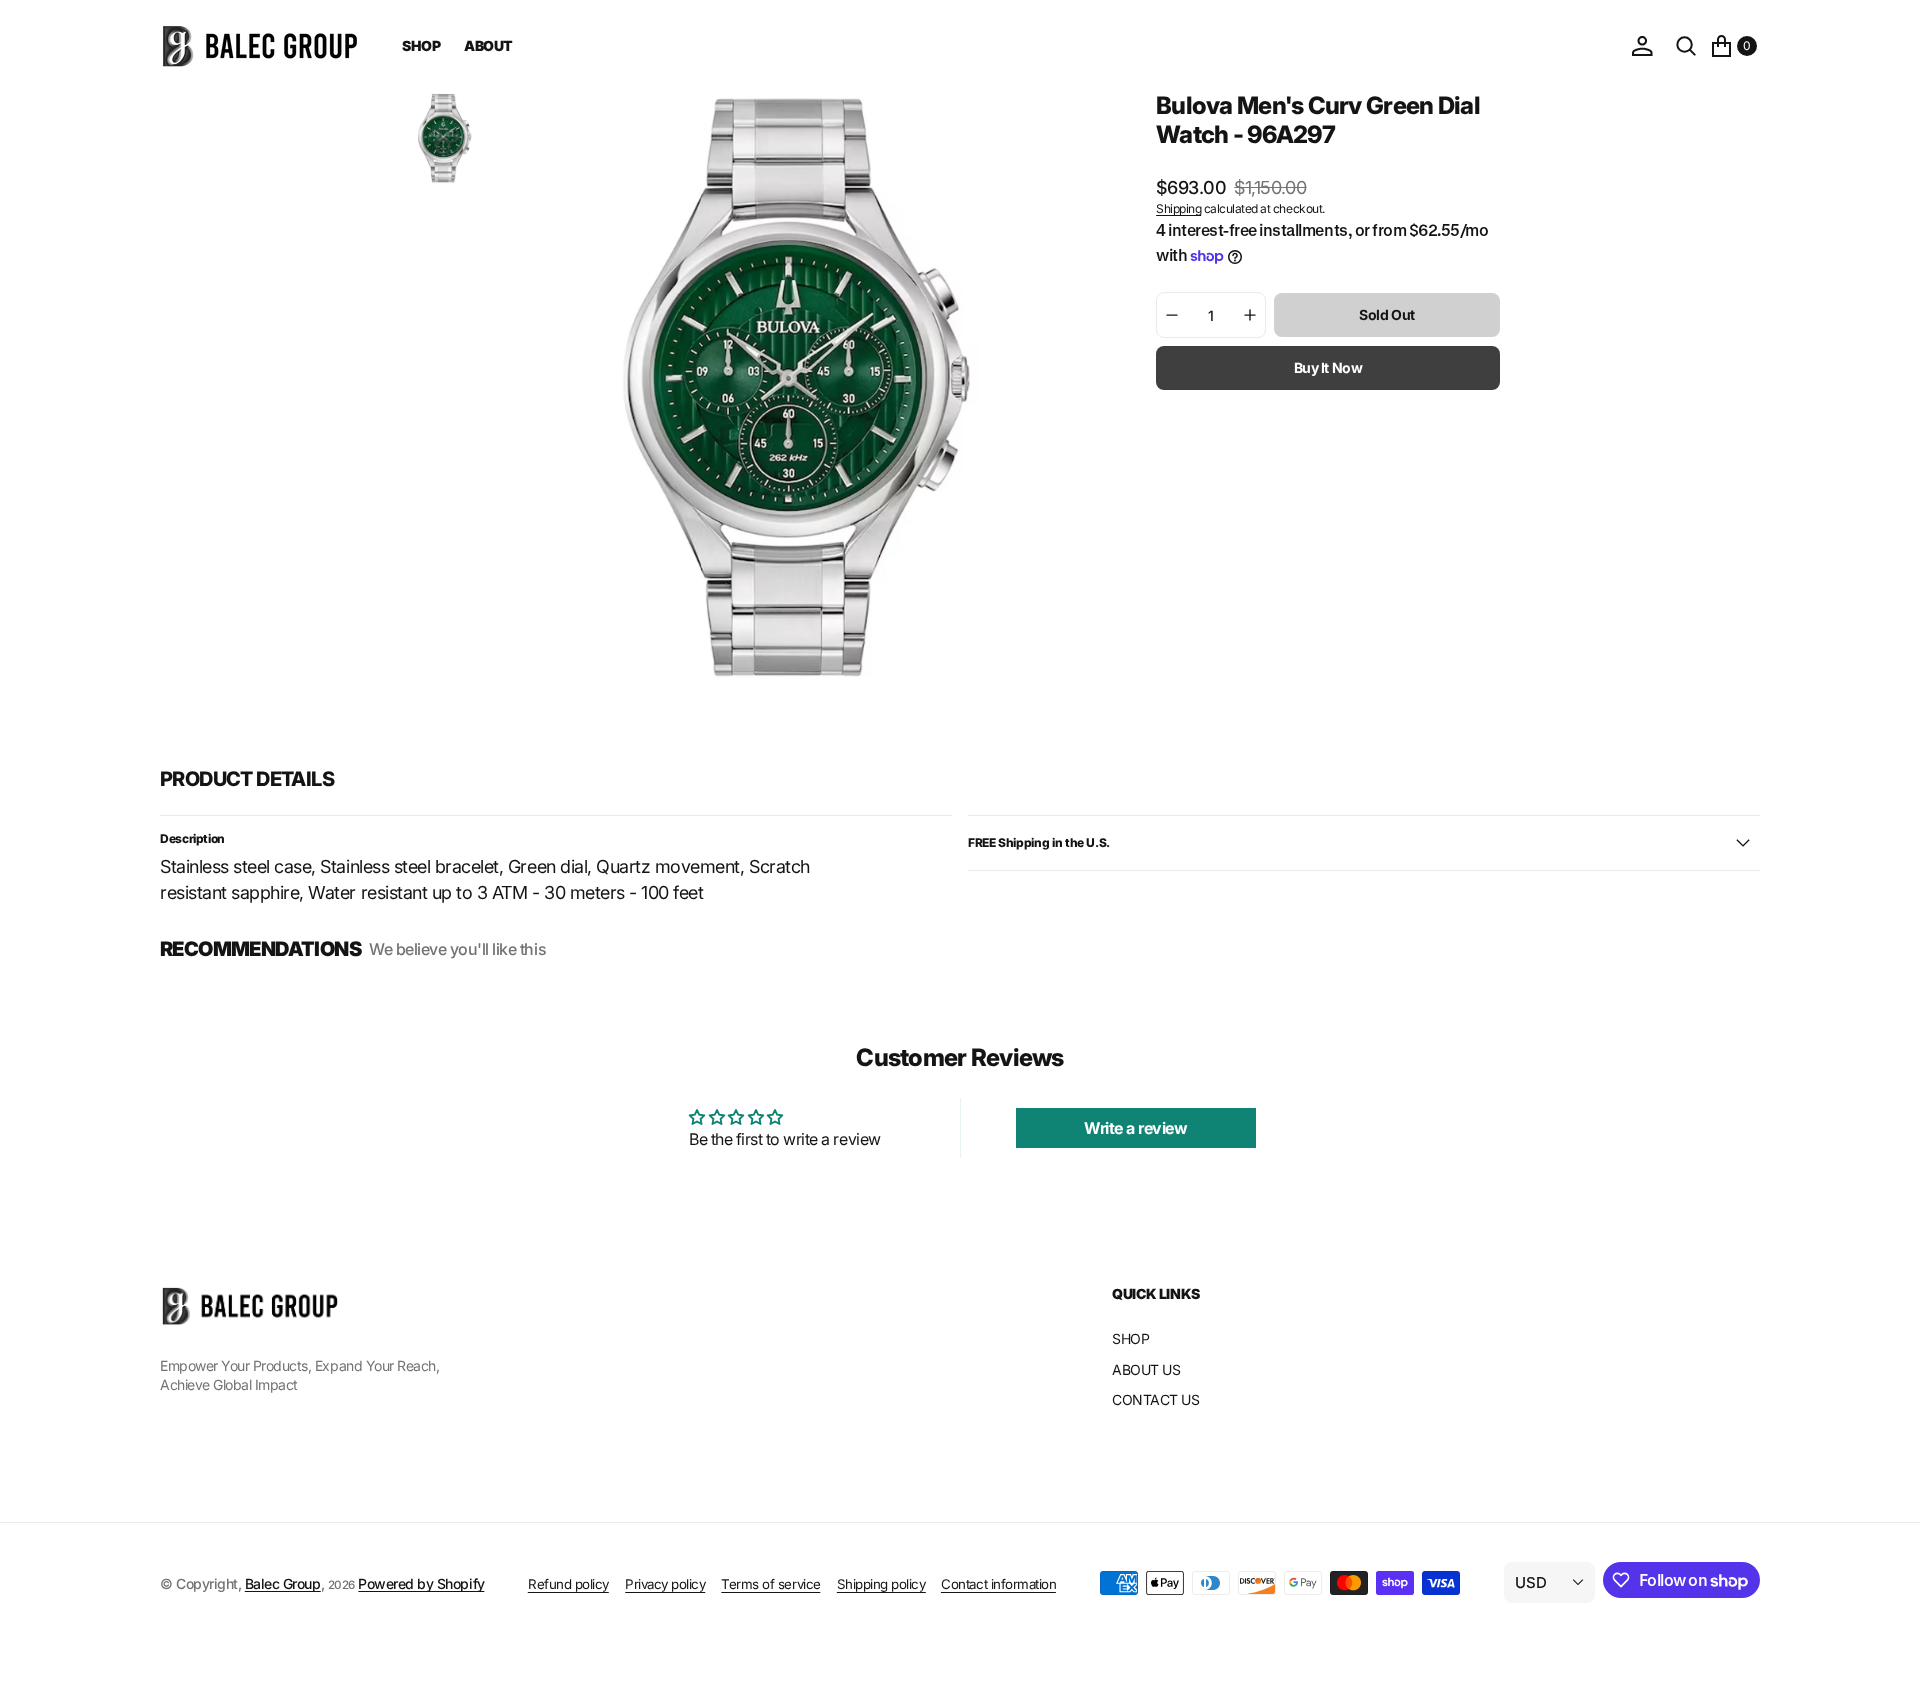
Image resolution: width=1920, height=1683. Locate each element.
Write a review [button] (1135, 1128)
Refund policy (568, 1584)
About (488, 45)
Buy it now (1328, 367)
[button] (1642, 46)
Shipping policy (881, 1584)
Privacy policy (665, 1584)
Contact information (998, 1584)
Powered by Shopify (421, 1583)
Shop (421, 45)
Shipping (1178, 208)
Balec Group (283, 1583)
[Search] (1686, 46)
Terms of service (770, 1584)
